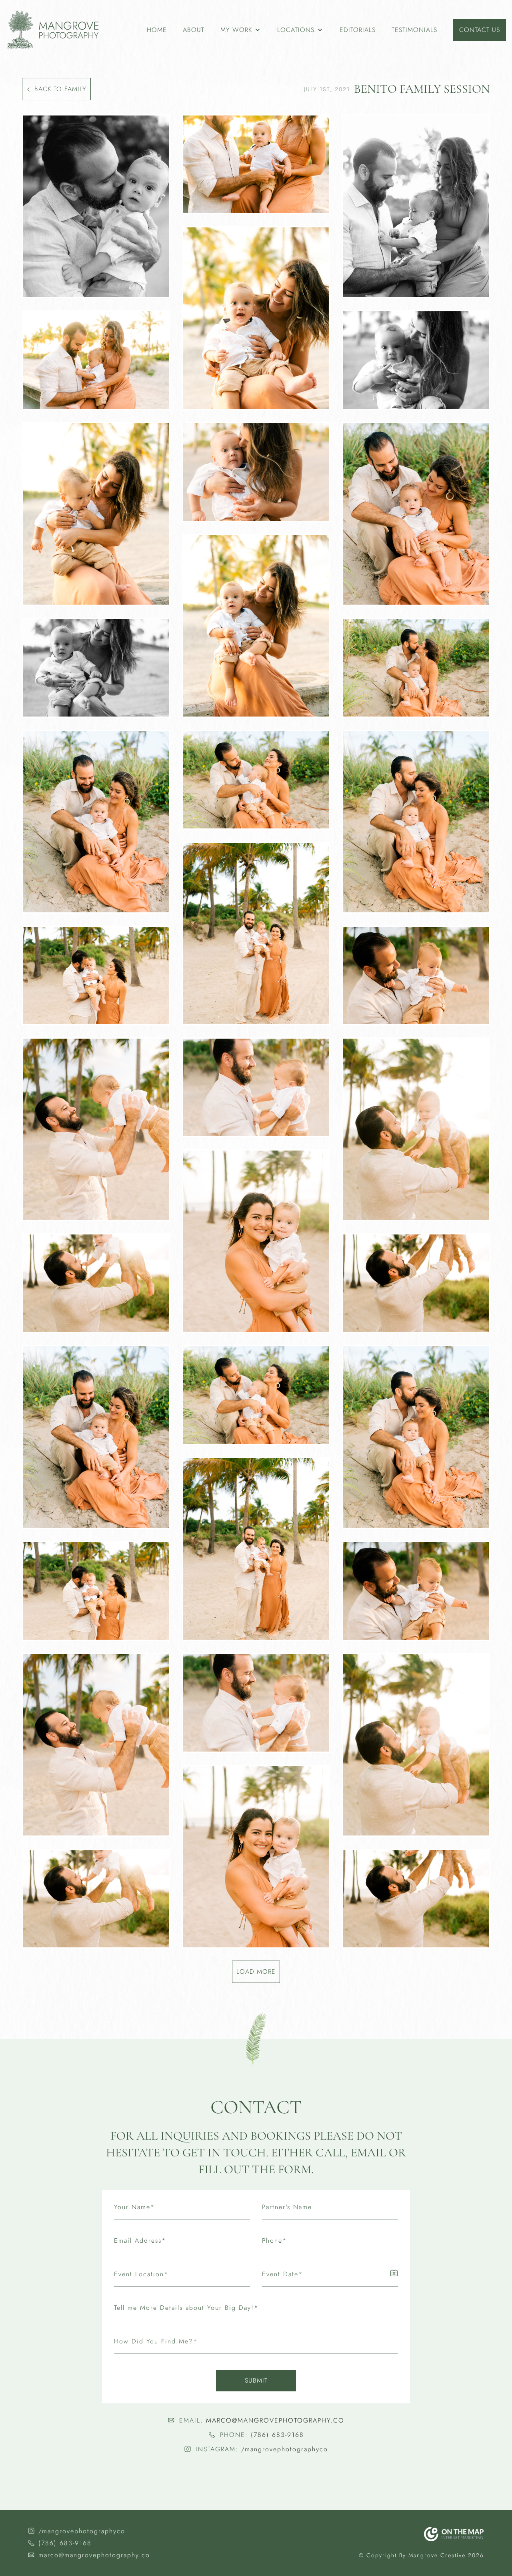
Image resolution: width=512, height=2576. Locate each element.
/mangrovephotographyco (285, 2449)
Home (157, 30)
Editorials (358, 30)
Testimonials (414, 30)
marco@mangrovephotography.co (275, 2420)
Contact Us (480, 30)
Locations (296, 30)
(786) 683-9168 (277, 2435)
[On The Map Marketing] (454, 2534)
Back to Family (60, 89)
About (194, 30)
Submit (256, 2380)
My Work (236, 30)
